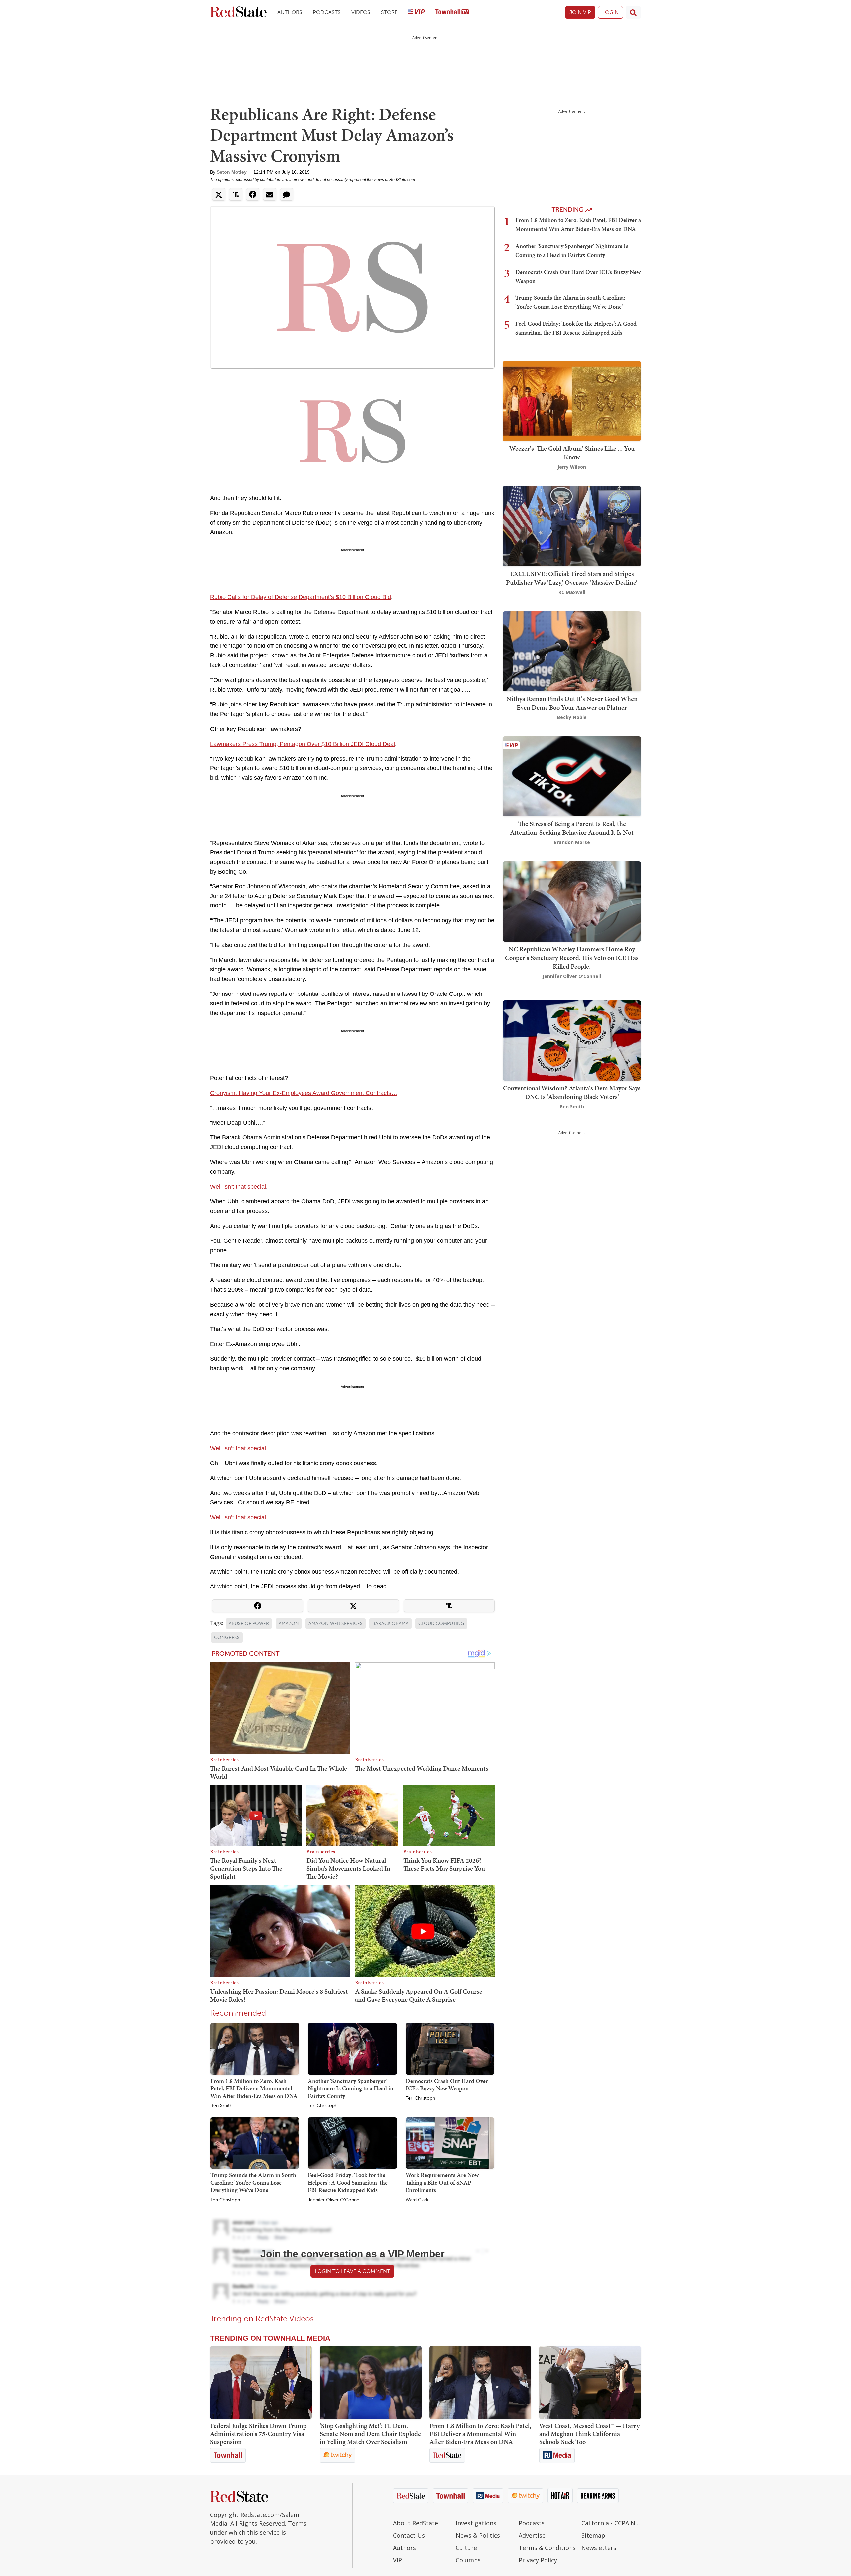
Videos (361, 12)
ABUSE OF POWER (249, 1624)
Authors (290, 12)
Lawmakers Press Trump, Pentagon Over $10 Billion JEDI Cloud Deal (303, 744)
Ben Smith (221, 2106)
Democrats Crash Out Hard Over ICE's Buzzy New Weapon (447, 2085)
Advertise (532, 2535)
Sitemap (593, 2535)
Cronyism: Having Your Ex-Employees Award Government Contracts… (304, 1093)
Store (389, 12)
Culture (466, 2548)
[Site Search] (633, 12)
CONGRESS (227, 1638)
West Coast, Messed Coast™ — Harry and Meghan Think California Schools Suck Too (589, 2434)
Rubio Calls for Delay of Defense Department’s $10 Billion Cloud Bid (301, 597)
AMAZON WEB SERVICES (336, 1624)
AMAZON (289, 1624)
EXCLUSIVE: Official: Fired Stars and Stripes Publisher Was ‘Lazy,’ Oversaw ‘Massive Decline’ (572, 578)
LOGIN (610, 12)
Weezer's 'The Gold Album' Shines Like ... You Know (572, 453)
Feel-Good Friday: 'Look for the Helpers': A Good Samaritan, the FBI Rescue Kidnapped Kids (348, 2182)
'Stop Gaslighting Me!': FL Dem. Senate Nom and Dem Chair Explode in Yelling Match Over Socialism (370, 2434)
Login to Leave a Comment (352, 2271)
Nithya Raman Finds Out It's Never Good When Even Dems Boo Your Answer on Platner (572, 703)
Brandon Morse (572, 842)
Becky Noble (572, 717)
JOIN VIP (580, 12)
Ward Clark (417, 2200)
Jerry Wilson (572, 467)
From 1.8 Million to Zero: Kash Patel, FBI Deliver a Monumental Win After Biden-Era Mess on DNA (254, 2088)
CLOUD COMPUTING (441, 1624)
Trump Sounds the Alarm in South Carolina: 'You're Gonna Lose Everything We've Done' (253, 2182)
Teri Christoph (323, 2106)
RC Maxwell (572, 592)
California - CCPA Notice (611, 2523)
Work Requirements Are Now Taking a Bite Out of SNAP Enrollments (442, 2182)
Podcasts (327, 12)
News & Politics (478, 2535)
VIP (397, 2560)
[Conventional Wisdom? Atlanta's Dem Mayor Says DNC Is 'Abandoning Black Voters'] (572, 1040)
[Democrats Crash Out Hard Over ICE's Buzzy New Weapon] (450, 2049)
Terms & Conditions (547, 2548)
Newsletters (599, 2548)
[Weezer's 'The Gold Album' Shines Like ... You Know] (572, 400)
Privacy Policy (538, 2560)
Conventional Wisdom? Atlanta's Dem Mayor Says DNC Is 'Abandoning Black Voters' (572, 1092)
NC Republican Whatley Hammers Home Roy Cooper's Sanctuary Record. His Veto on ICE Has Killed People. (572, 958)
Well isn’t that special (238, 1187)
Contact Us (409, 2535)
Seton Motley (232, 172)
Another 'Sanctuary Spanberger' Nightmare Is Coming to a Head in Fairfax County (351, 2088)
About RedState (416, 2523)
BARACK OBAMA (390, 1624)
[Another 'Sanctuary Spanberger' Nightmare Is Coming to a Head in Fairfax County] (352, 2049)
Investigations (476, 2523)
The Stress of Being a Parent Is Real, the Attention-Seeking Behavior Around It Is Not (572, 828)
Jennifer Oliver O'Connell (335, 2200)
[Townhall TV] (452, 12)
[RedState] (238, 12)
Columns (468, 2560)
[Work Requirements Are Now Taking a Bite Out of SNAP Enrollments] (450, 2143)
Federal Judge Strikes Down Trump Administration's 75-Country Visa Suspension (258, 2434)
